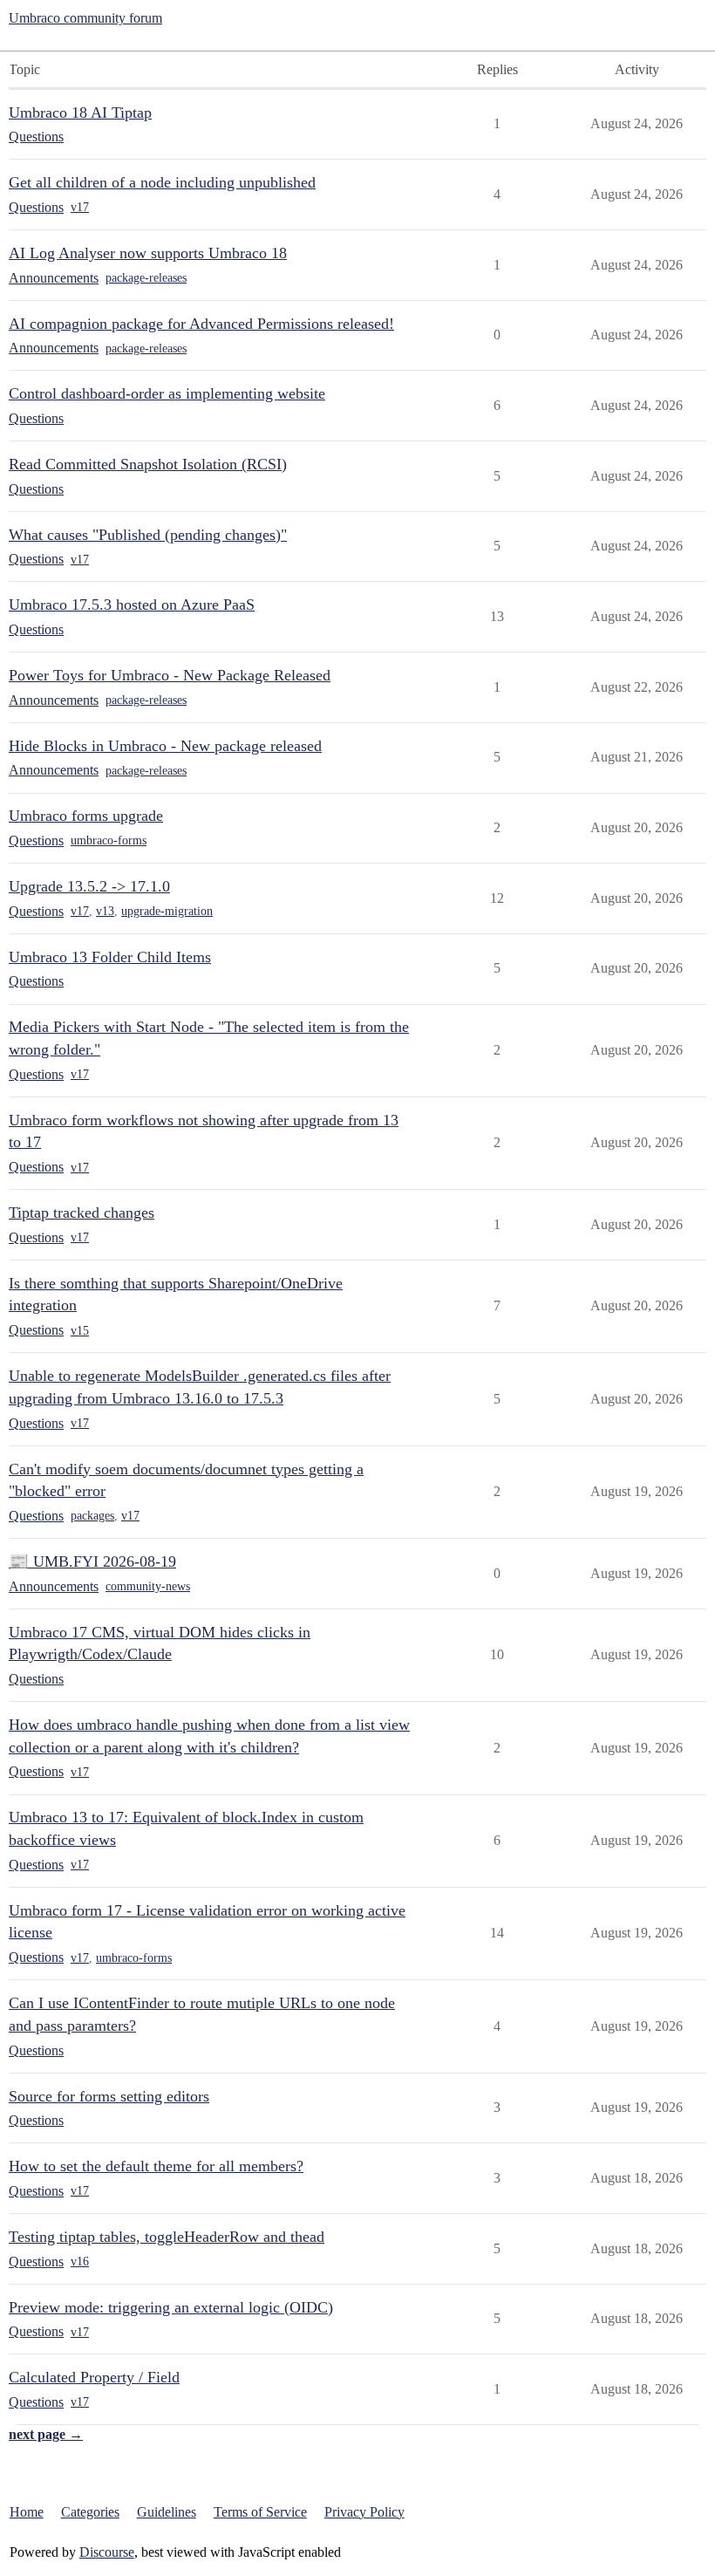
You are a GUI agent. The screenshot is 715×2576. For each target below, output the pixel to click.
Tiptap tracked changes (82, 1213)
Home (27, 2512)
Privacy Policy (364, 2512)
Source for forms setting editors (109, 2096)
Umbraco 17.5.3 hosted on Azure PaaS (132, 605)
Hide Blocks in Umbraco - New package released (165, 746)
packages (92, 1516)
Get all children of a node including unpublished (162, 182)
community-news (148, 1586)
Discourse (107, 2552)
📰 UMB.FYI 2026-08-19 (92, 1561)
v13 (105, 911)
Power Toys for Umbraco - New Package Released (170, 675)
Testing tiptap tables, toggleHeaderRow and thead (167, 2237)
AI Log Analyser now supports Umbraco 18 (148, 253)
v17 (80, 207)
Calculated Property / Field (94, 2377)
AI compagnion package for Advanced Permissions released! (201, 324)
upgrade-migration (167, 911)
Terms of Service (260, 2512)
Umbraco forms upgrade (86, 816)
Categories (90, 2512)
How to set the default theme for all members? (156, 2166)
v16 (80, 2262)
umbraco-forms (109, 840)
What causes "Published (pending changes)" (148, 535)
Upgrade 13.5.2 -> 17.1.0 (89, 886)
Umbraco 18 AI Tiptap (80, 113)
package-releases (146, 278)
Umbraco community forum (85, 18)
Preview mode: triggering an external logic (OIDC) (171, 2307)
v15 (80, 1331)
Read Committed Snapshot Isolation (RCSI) (148, 464)
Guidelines (167, 2512)
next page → (46, 2434)
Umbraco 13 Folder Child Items (110, 957)
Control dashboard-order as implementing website (167, 393)
